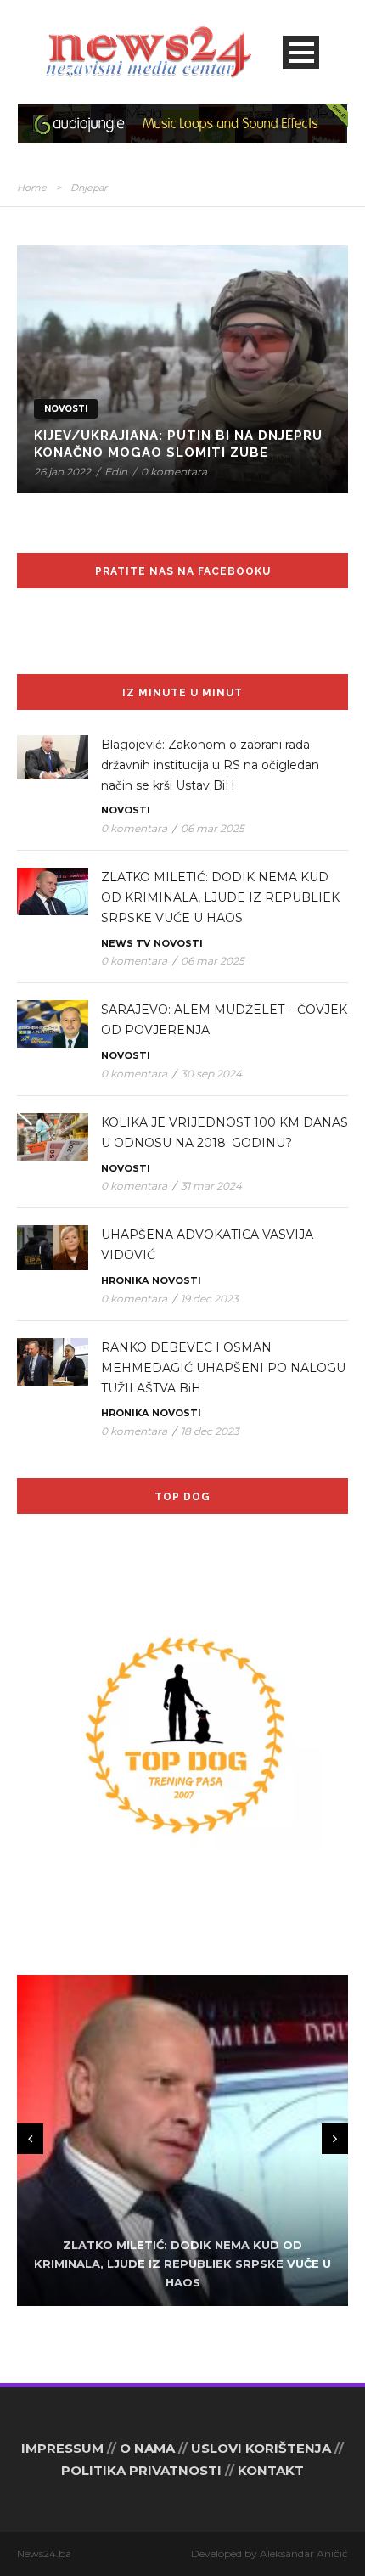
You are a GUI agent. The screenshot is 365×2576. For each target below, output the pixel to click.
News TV (126, 943)
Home (32, 188)
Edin (116, 472)
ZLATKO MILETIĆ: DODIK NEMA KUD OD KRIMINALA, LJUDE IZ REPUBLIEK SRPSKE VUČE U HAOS (220, 897)
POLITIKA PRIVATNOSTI (141, 2470)
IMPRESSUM (62, 2448)
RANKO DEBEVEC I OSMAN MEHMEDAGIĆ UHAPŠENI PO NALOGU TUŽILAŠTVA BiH (223, 1368)
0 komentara (174, 472)
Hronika (125, 1280)
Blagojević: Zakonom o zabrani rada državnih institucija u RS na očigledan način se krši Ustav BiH (210, 765)
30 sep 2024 (211, 1074)
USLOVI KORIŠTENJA (261, 2448)
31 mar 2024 (211, 1186)
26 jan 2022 (62, 472)
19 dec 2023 (210, 1299)
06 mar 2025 (213, 828)
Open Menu (301, 52)
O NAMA (147, 2448)
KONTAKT (271, 2470)
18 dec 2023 (210, 1431)
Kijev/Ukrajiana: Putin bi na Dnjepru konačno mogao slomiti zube (178, 444)
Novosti (66, 409)
